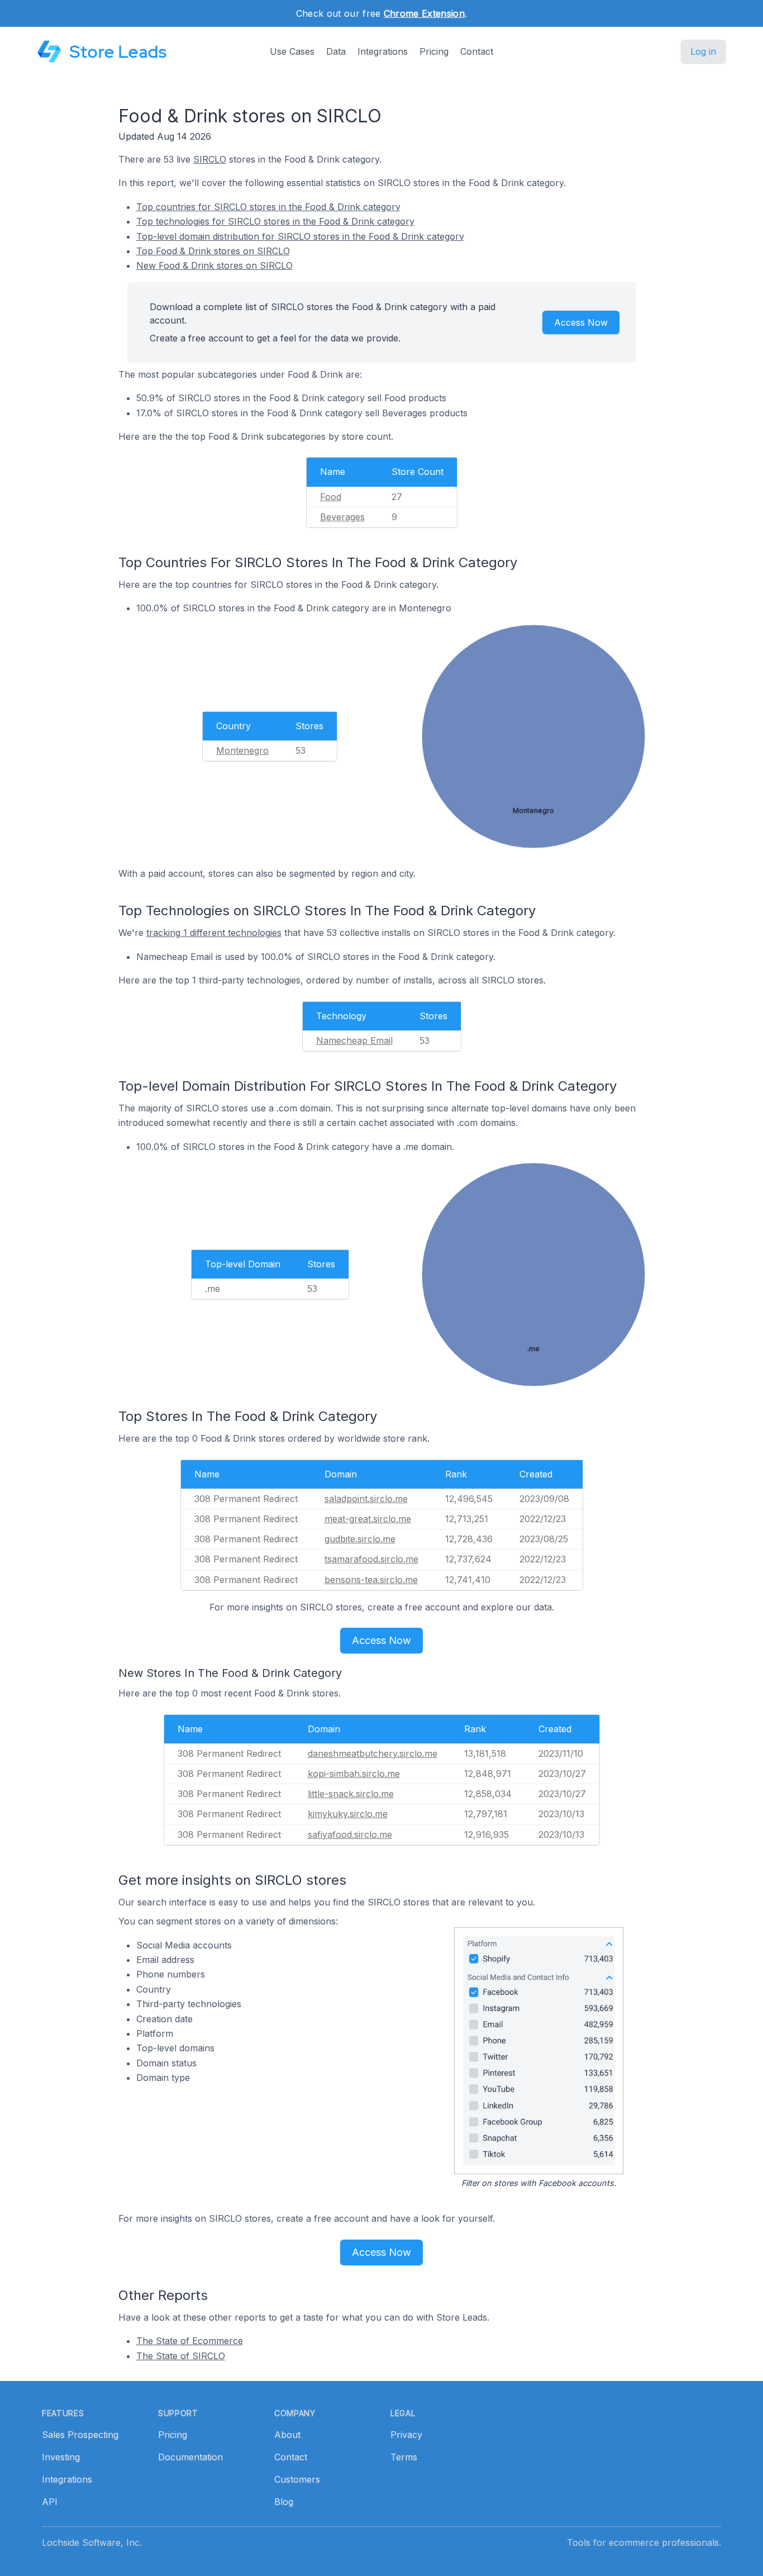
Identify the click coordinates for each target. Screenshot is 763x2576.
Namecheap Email (354, 1040)
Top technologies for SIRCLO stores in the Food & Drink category (275, 221)
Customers (297, 2479)
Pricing (434, 51)
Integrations (383, 51)
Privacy (406, 2435)
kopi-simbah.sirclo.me (354, 1774)
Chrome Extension (424, 13)
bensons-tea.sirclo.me (371, 1580)
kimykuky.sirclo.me (348, 1814)
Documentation (190, 2457)
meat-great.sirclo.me (368, 1519)
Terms (404, 2457)
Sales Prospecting (80, 2435)
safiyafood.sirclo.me (350, 1834)
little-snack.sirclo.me (351, 1794)
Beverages (342, 517)
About (287, 2435)
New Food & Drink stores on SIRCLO (214, 265)
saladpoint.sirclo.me (366, 1499)
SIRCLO (210, 159)
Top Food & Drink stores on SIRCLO (213, 251)
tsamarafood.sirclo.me (371, 1559)
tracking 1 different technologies (214, 933)
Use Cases (292, 51)
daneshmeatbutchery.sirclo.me (373, 1753)
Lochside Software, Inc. (92, 2542)
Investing (61, 2457)
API (50, 2502)
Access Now (581, 322)
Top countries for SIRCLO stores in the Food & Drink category (268, 207)
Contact (477, 51)
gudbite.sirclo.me (360, 1539)
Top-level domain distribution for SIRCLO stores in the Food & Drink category (300, 236)
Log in (703, 51)
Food (331, 497)
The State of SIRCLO (181, 2356)
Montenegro (242, 750)
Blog (284, 2502)
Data (336, 51)
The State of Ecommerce (190, 2341)
